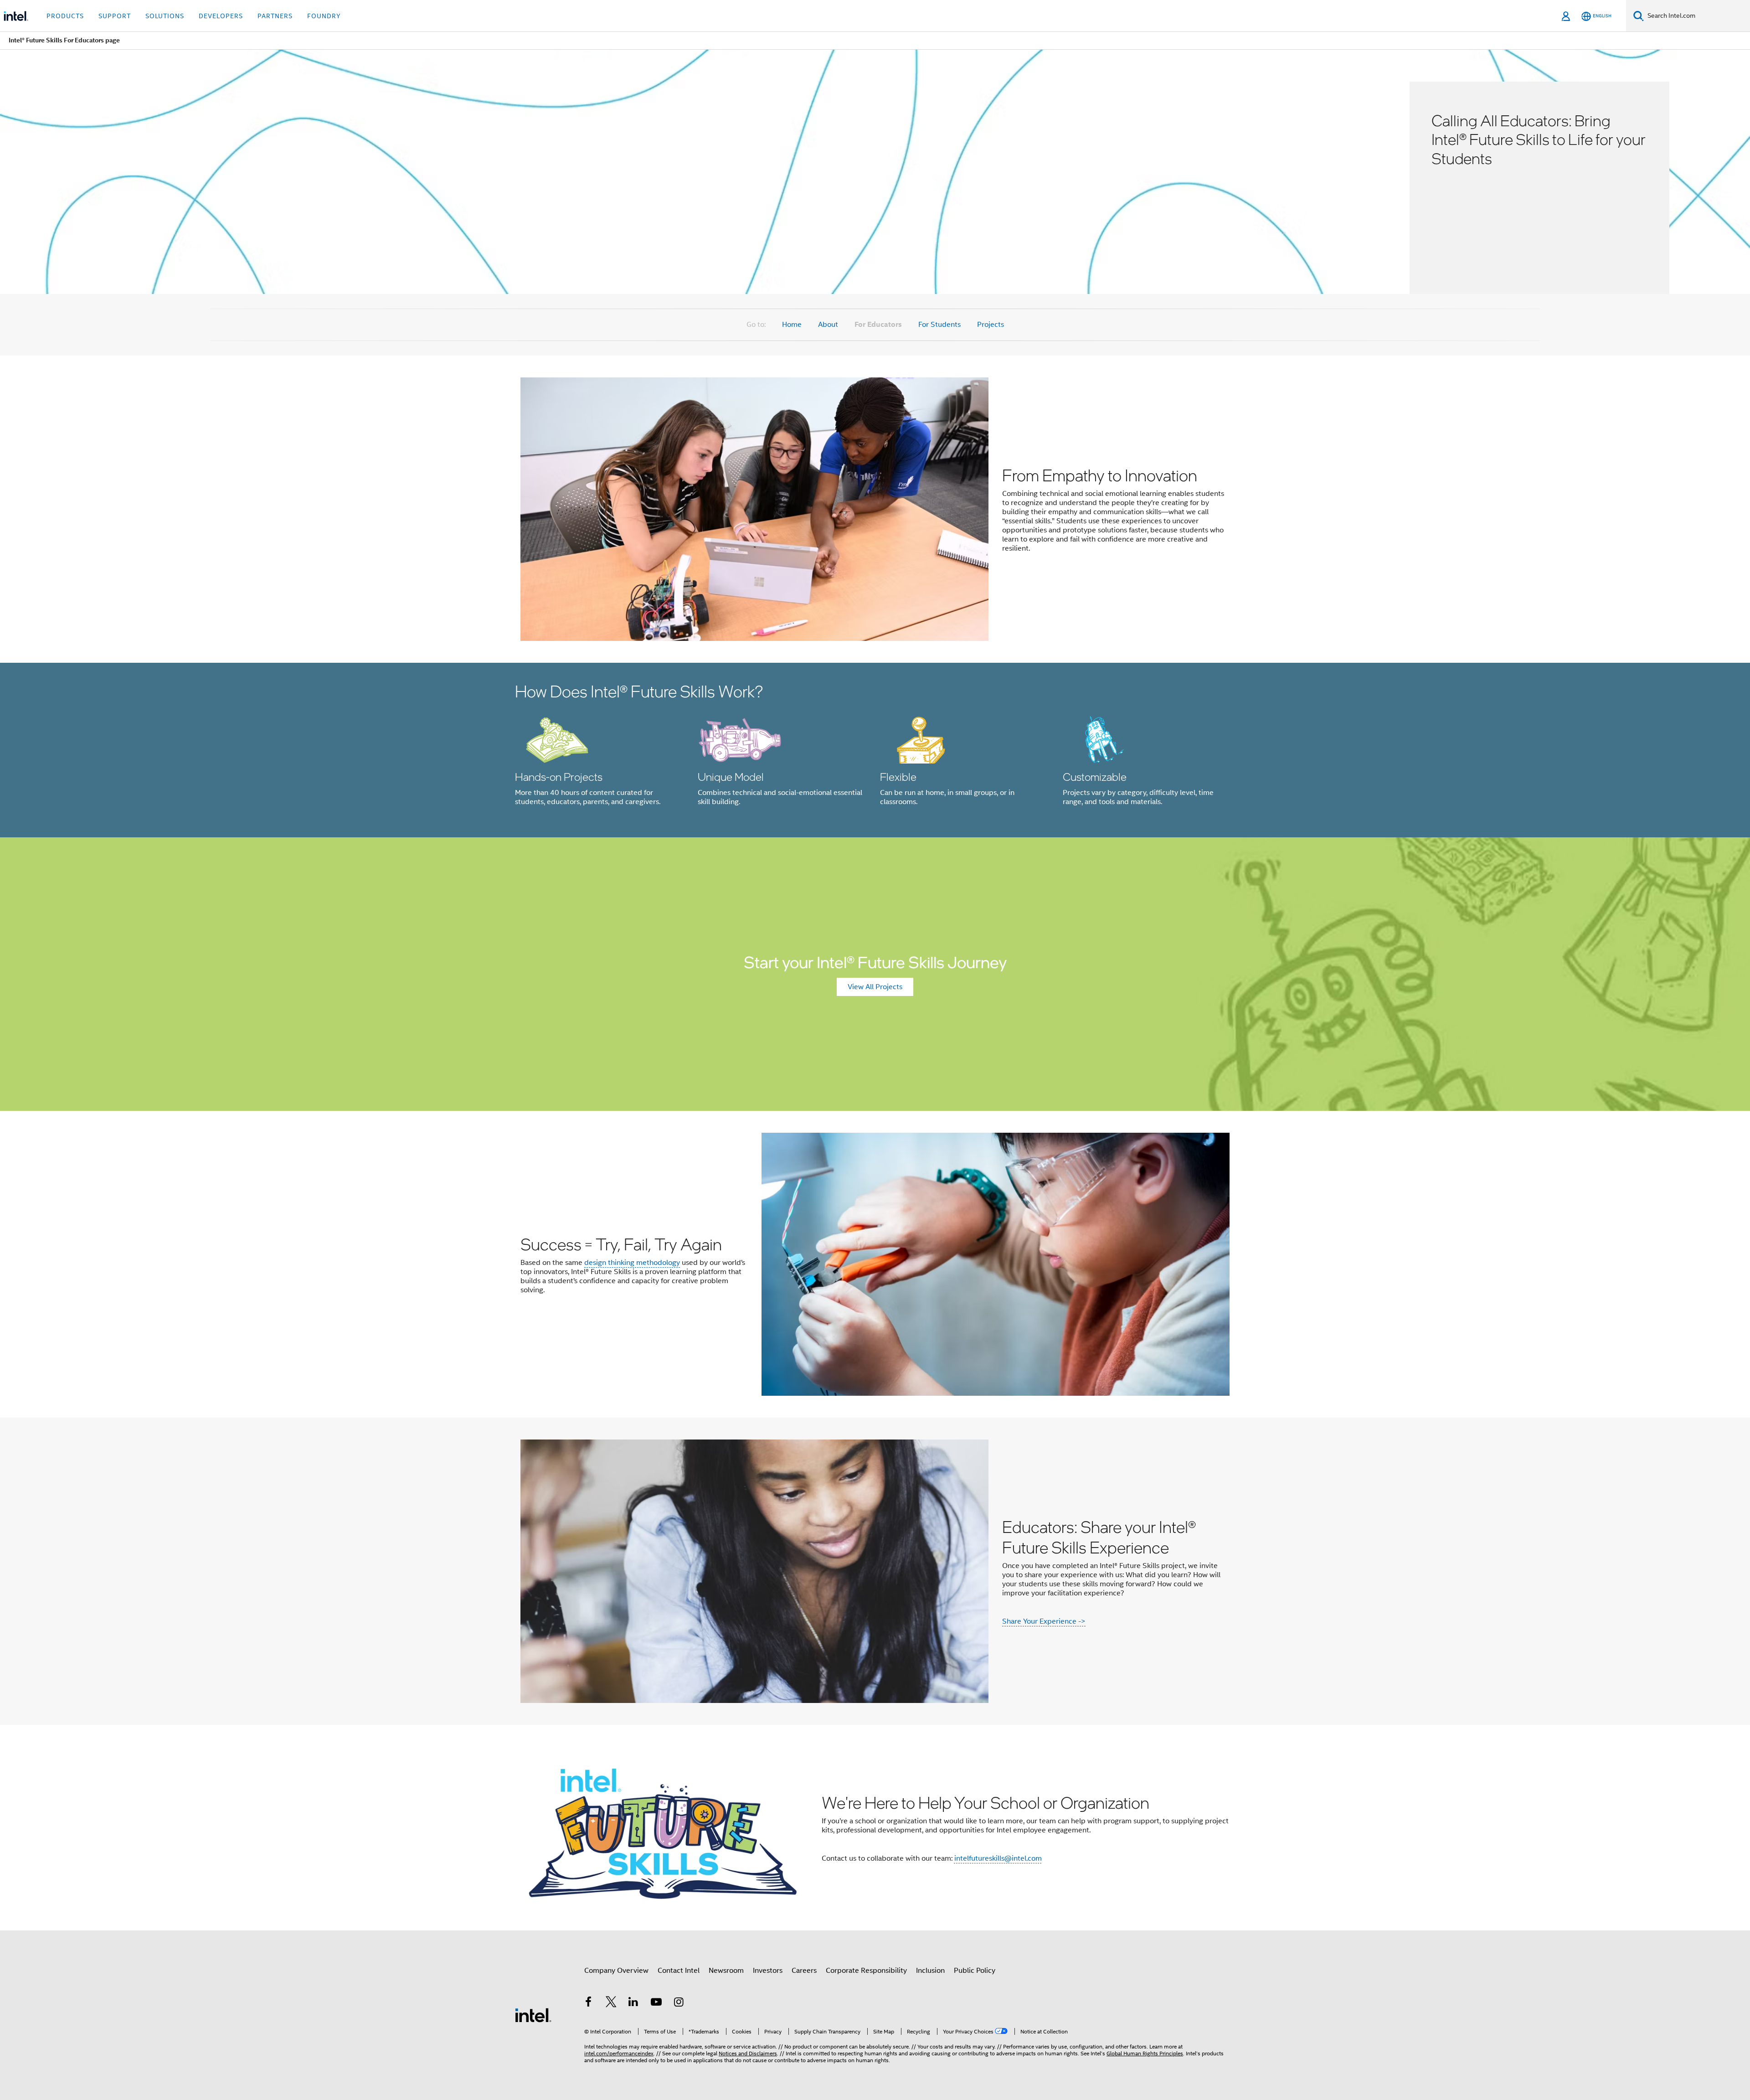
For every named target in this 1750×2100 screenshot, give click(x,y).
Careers (804, 1971)
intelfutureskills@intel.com (998, 1858)
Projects (991, 325)
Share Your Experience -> (1044, 1621)
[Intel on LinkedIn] (633, 2003)
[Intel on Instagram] (679, 2003)
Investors (768, 1971)
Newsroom (726, 1971)
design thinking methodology (632, 1263)
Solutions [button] (165, 16)
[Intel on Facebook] (588, 2003)
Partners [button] (275, 16)
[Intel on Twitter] (611, 2003)
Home (792, 325)
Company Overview (616, 1971)
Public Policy (975, 1971)
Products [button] (65, 16)
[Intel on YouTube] (656, 2003)
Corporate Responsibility (866, 1971)
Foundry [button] (324, 16)
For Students (939, 325)
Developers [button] (221, 16)
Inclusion (930, 1971)
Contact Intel (679, 1971)
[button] (875, 750)
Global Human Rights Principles (1145, 2053)
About (828, 325)
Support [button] (115, 16)
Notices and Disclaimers (748, 2053)
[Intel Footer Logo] (533, 2015)
